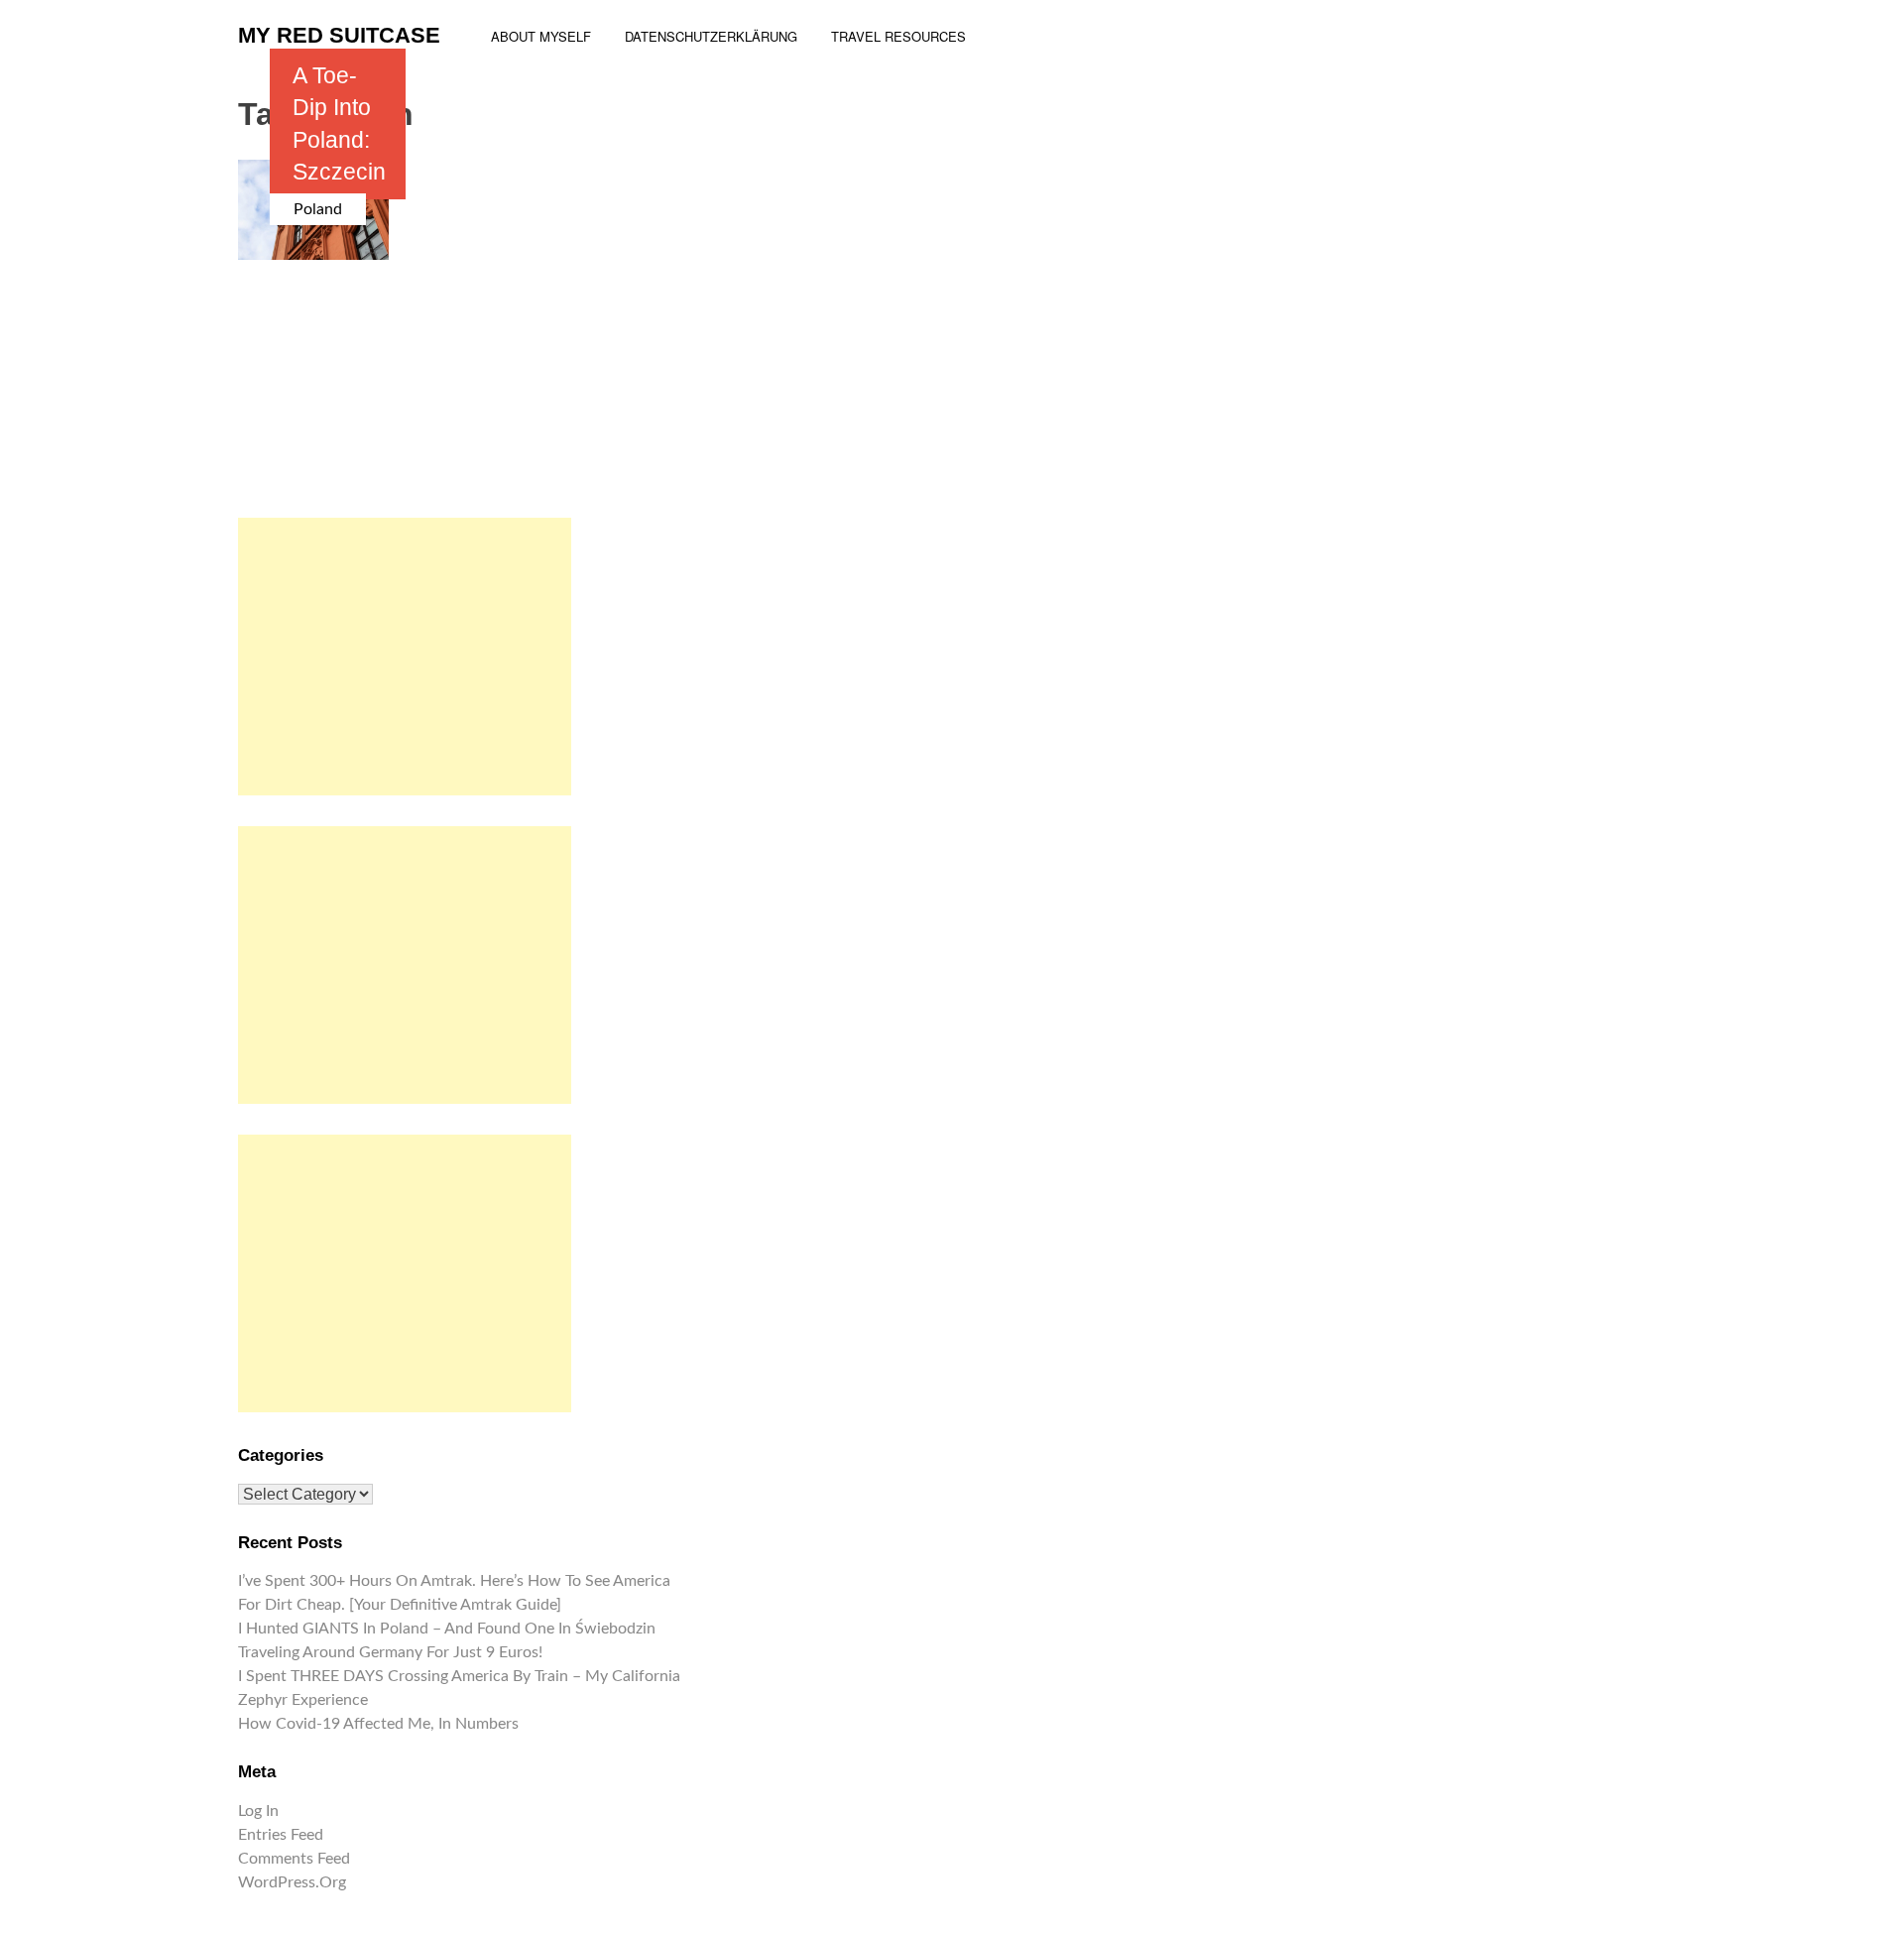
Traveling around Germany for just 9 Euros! (390, 1652)
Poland (318, 209)
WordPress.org (292, 1882)
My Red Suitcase (339, 35)
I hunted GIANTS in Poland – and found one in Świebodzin (447, 1629)
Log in (258, 1811)
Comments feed (294, 1859)
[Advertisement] (405, 657)
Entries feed (281, 1835)
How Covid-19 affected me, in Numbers (378, 1724)
